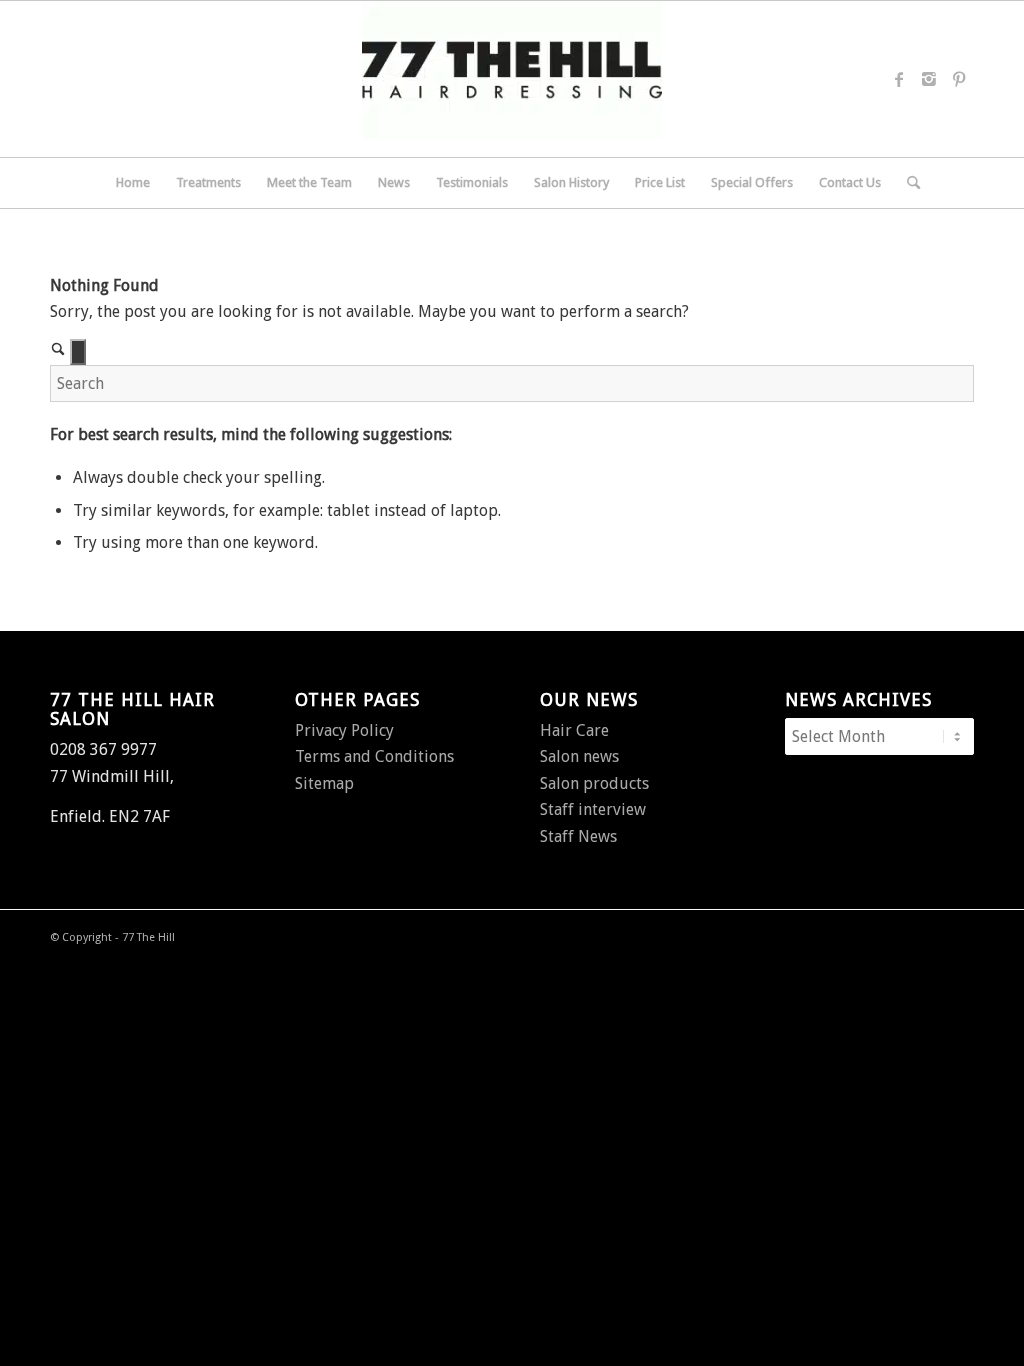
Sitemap (324, 783)
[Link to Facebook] (899, 79)
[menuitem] (133, 183)
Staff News (578, 836)
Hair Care (574, 730)
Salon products (594, 783)
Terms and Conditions (374, 756)
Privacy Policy (344, 730)
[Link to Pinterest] (959, 79)
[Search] (907, 183)
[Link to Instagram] (929, 79)
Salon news (579, 756)
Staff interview (593, 809)
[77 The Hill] (512, 79)
